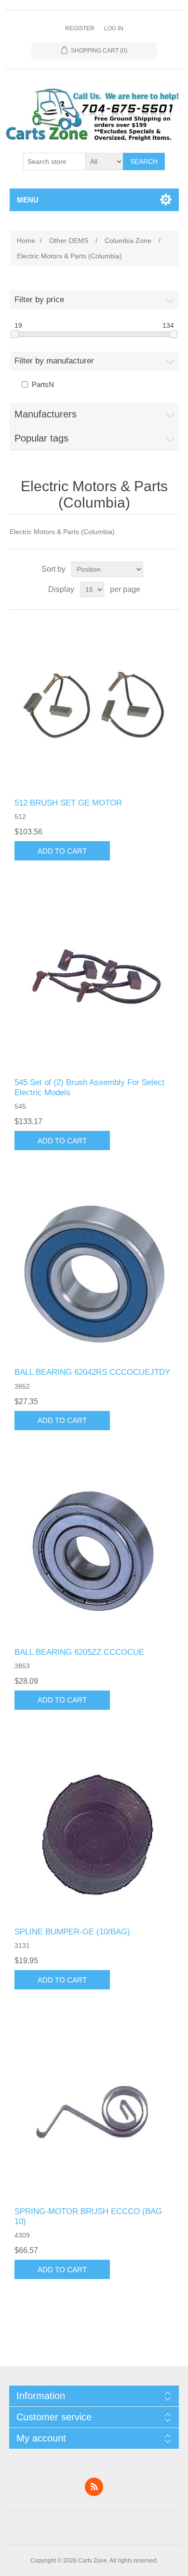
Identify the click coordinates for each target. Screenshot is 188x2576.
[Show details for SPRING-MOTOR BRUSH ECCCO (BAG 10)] (94, 2113)
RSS (94, 2487)
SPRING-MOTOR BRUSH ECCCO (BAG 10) (88, 2216)
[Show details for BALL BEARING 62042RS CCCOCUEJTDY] (94, 1273)
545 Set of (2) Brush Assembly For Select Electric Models (89, 1087)
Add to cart (62, 851)
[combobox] (54, 161)
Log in (114, 28)
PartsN (43, 384)
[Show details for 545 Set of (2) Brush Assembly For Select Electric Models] (94, 984)
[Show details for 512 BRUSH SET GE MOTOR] (94, 704)
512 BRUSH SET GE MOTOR (68, 803)
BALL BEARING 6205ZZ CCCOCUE (79, 1652)
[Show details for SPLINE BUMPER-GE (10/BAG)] (94, 1833)
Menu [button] (28, 200)
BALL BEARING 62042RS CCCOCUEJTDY (92, 1372)
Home (26, 241)
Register (80, 28)
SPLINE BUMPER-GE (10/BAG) (72, 1932)
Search (144, 161)
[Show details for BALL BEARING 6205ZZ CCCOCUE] (94, 1553)
